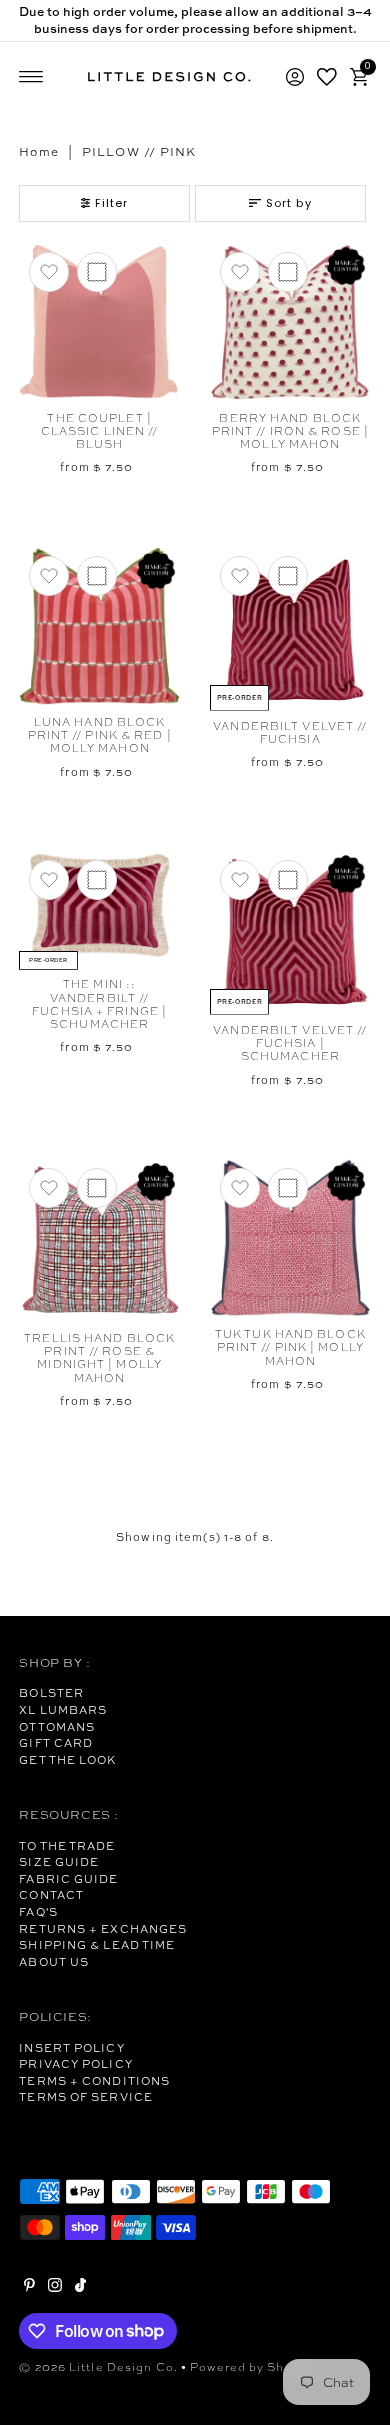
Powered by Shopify (253, 2367)
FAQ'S (38, 1912)
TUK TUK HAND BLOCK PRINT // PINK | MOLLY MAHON (290, 1347)
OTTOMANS (57, 1727)
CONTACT (51, 1895)
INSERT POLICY (71, 2048)
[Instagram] (55, 2288)
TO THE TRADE (67, 1846)
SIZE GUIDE (59, 1862)
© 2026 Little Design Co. (98, 2367)
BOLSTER (51, 1693)
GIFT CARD (56, 1743)
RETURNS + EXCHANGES (103, 1929)
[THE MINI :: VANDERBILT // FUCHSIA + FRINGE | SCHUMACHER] (99, 909)
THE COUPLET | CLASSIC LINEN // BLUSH (100, 431)
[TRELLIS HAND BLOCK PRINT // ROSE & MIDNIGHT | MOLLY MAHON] (99, 1240)
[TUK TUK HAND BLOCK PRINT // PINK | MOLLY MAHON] (290, 1238)
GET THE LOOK (67, 1760)
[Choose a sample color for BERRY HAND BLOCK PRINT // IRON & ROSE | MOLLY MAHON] (288, 272)
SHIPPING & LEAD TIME (97, 1945)
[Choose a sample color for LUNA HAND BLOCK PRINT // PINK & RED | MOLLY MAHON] (97, 576)
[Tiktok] (80, 2288)
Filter (112, 203)
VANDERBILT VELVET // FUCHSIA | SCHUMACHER (290, 1043)
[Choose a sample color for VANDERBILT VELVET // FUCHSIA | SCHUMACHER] (288, 880)
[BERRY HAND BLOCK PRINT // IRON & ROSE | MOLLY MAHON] (290, 322)
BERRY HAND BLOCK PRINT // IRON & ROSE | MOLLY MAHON (290, 431)
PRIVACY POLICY (75, 2064)
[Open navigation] (31, 77)
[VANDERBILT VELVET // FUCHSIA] (290, 628)
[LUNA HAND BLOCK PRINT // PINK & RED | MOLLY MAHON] (99, 626)
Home (38, 152)
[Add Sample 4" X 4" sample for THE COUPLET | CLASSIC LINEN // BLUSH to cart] (97, 272)
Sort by (289, 203)
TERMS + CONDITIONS (94, 2081)
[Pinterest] (29, 2288)
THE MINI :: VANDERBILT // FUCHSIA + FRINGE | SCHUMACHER (99, 1004)
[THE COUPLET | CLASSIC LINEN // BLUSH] (99, 322)
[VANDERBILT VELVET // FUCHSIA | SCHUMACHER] (290, 932)
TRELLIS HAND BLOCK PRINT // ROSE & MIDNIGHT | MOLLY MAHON (99, 1358)
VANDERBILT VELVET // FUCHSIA (290, 732)
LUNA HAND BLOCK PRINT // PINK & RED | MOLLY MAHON (100, 735)
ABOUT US (54, 1962)
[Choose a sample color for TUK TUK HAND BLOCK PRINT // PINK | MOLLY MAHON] (288, 1188)
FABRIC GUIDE (68, 1879)
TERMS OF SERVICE (86, 2097)
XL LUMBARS (63, 1710)
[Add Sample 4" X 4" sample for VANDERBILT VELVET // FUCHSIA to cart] (288, 576)
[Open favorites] (327, 77)
